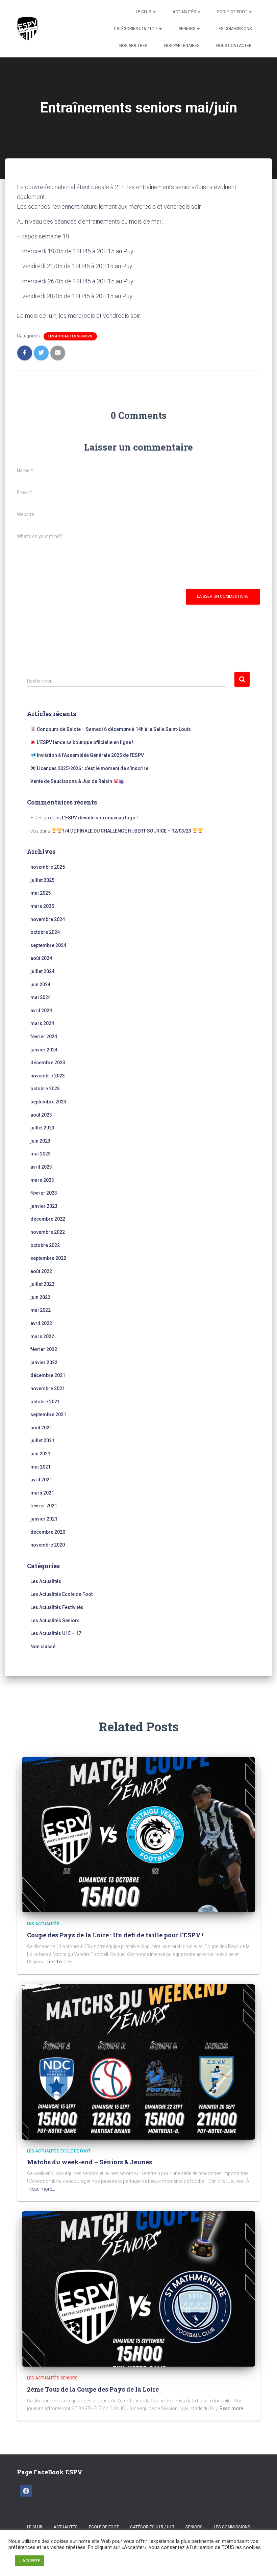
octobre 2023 (45, 1089)
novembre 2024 (48, 919)
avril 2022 (41, 1323)
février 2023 (44, 1193)
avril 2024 (41, 1011)
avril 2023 (41, 1167)
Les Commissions (234, 29)
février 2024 (44, 1037)
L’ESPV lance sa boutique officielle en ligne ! (85, 742)
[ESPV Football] (29, 29)
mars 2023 (42, 1180)
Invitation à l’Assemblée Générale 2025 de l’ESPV (90, 755)
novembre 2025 (48, 867)
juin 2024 (40, 985)
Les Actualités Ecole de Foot (61, 1594)
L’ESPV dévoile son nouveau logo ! (100, 818)
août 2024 (41, 958)
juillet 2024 (42, 971)
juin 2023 (40, 1141)
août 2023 (41, 1115)
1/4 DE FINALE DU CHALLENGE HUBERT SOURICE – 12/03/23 (127, 831)
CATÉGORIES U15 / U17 (136, 29)
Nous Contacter (234, 46)
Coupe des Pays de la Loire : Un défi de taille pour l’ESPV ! (115, 1935)
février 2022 (44, 1349)
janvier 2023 (44, 1206)
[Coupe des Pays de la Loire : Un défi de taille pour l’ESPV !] (138, 1834)
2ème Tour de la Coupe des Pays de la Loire (93, 2389)
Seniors (187, 29)
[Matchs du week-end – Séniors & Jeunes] (138, 2062)
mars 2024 (42, 1023)
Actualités (185, 12)
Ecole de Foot (233, 12)
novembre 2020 (48, 1545)
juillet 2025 (42, 880)
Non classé (43, 1647)
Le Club (144, 12)
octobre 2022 (45, 1245)
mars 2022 (42, 1336)
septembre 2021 (48, 1414)
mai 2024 (41, 997)
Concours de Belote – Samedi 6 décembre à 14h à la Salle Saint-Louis (113, 729)
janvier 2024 (44, 1050)
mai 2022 (41, 1310)
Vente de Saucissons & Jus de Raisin (72, 781)
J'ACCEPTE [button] (30, 2561)
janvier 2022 (44, 1362)
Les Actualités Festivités (57, 1607)
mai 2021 (41, 1467)
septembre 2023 (48, 1102)
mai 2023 (41, 1154)
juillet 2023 (42, 1128)
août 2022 (41, 1271)
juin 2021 (40, 1454)
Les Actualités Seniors (70, 336)
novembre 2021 (48, 1388)
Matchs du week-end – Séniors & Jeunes (90, 2162)
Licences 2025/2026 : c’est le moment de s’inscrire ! (93, 768)
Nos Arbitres (133, 46)
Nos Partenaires (182, 46)
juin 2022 (40, 1297)
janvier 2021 (44, 1519)
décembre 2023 (48, 1063)
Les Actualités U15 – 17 (56, 1633)
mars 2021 (42, 1493)
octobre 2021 (45, 1402)
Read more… (60, 1962)
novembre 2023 (48, 1076)
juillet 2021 (42, 1440)
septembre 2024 (48, 945)
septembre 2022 (48, 1258)
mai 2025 (41, 893)
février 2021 (44, 1506)
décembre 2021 (48, 1375)
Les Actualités (46, 1581)
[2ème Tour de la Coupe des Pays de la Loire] (138, 2289)
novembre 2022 (48, 1232)
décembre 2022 (48, 1219)
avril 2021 (41, 1480)
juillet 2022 (42, 1284)
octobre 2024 (45, 932)
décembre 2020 (48, 1532)
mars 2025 (42, 906)
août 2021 (41, 1428)
